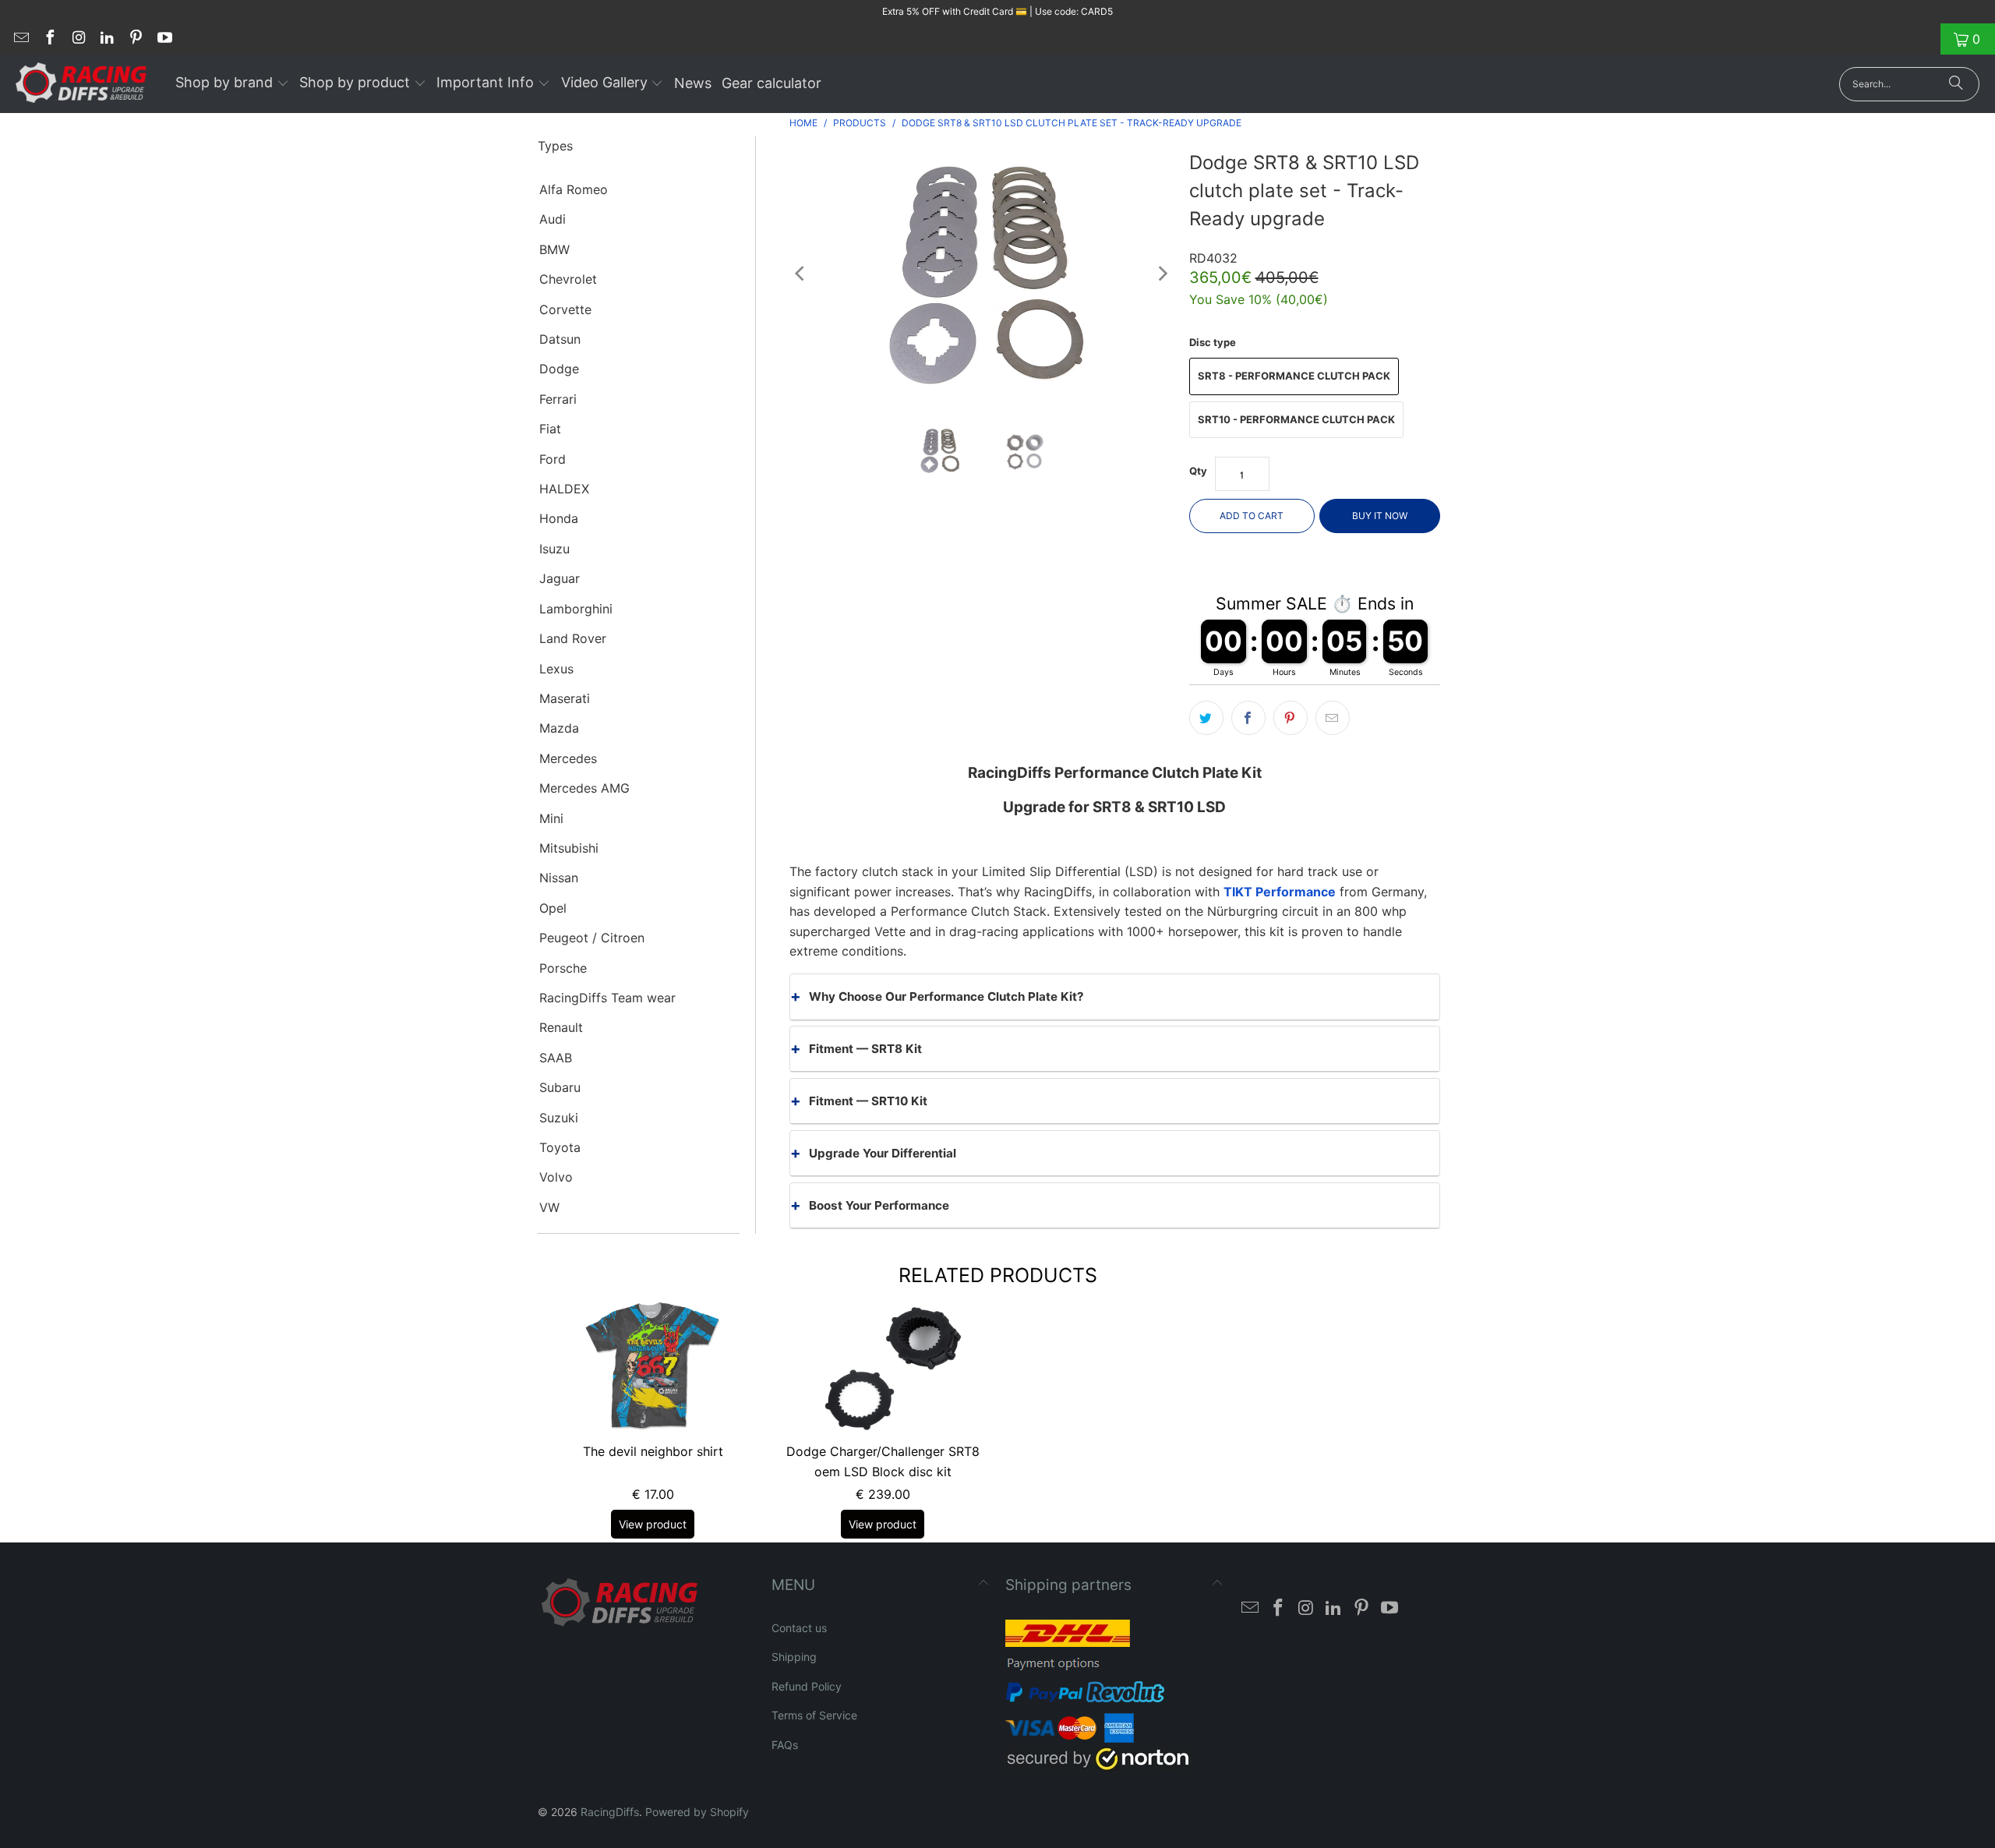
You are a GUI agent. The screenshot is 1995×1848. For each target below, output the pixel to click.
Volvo (556, 1177)
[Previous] (801, 274)
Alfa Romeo (574, 189)
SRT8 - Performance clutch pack (1294, 376)
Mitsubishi (569, 848)
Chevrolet (568, 279)
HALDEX (564, 489)
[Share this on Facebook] (1248, 718)
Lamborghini (576, 609)
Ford (553, 459)
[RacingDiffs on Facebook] (49, 39)
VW (549, 1207)
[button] (232, 84)
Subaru (560, 1087)
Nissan (559, 878)
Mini (551, 818)
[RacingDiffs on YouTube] (164, 39)
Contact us (799, 1628)
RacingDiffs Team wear (607, 998)
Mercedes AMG (584, 788)
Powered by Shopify (697, 1812)
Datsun (560, 339)
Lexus (556, 669)
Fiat (550, 429)
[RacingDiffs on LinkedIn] (107, 39)
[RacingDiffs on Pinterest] (135, 39)
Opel (553, 908)
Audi (553, 219)
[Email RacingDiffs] (20, 39)
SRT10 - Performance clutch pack (1296, 419)
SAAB (556, 1058)
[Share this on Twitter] (1206, 718)
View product (653, 1524)
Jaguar (560, 578)
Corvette (565, 309)
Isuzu (554, 549)
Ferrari (558, 399)
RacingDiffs (610, 1812)
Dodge (559, 369)
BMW (554, 249)
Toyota (560, 1147)
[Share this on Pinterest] (1291, 718)
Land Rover (573, 638)
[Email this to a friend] (1333, 718)
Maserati (565, 698)
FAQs (785, 1745)
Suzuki (559, 1118)
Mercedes (568, 758)
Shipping (794, 1657)
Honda (559, 518)
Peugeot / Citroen (592, 938)
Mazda (559, 728)
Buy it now (1380, 516)
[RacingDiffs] (81, 84)
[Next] (1162, 274)
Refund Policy (807, 1686)
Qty (1198, 471)
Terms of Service (814, 1715)
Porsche (563, 968)
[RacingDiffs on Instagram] (78, 39)
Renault (561, 1027)
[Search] (1956, 84)
